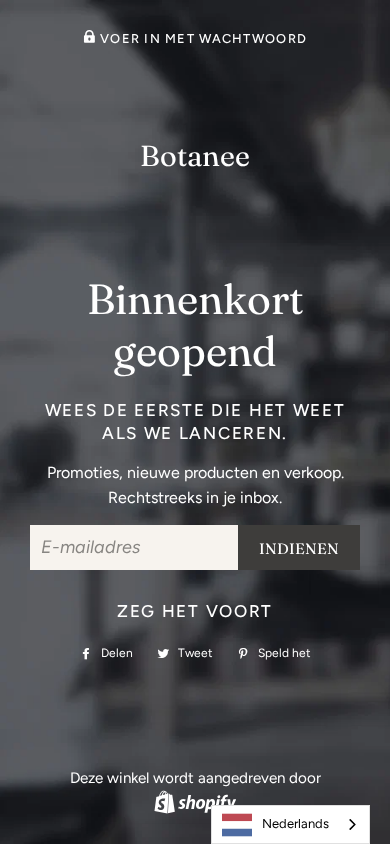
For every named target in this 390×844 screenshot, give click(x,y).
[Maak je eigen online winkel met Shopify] (195, 802)
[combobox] (290, 824)
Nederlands (295, 823)
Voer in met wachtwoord (201, 38)
